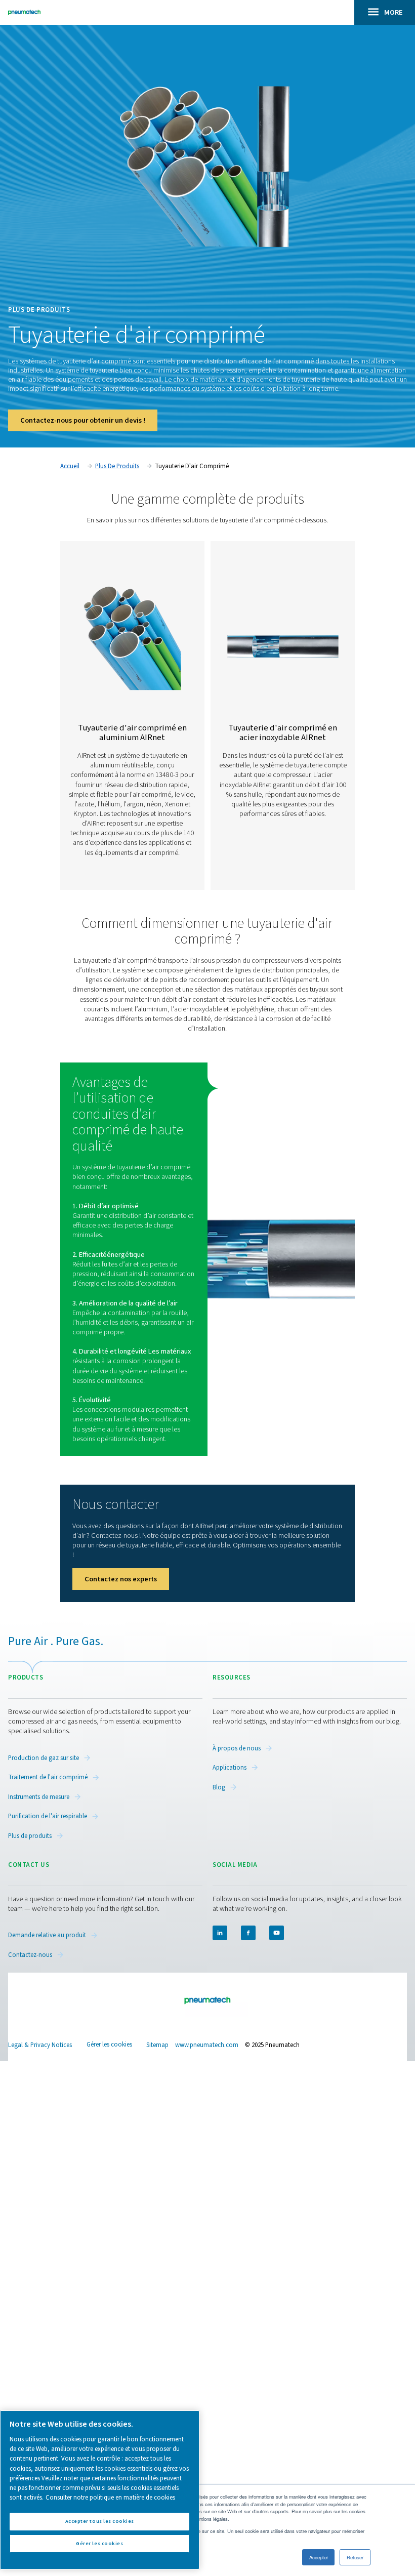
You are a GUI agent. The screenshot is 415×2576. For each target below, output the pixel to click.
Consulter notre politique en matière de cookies (110, 2498)
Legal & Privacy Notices (40, 2045)
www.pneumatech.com (207, 2045)
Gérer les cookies (109, 2045)
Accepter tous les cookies (100, 2521)
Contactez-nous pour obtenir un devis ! (83, 420)
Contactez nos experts (121, 1579)
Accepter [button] (319, 2557)
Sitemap (157, 2045)
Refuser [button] (355, 2557)
